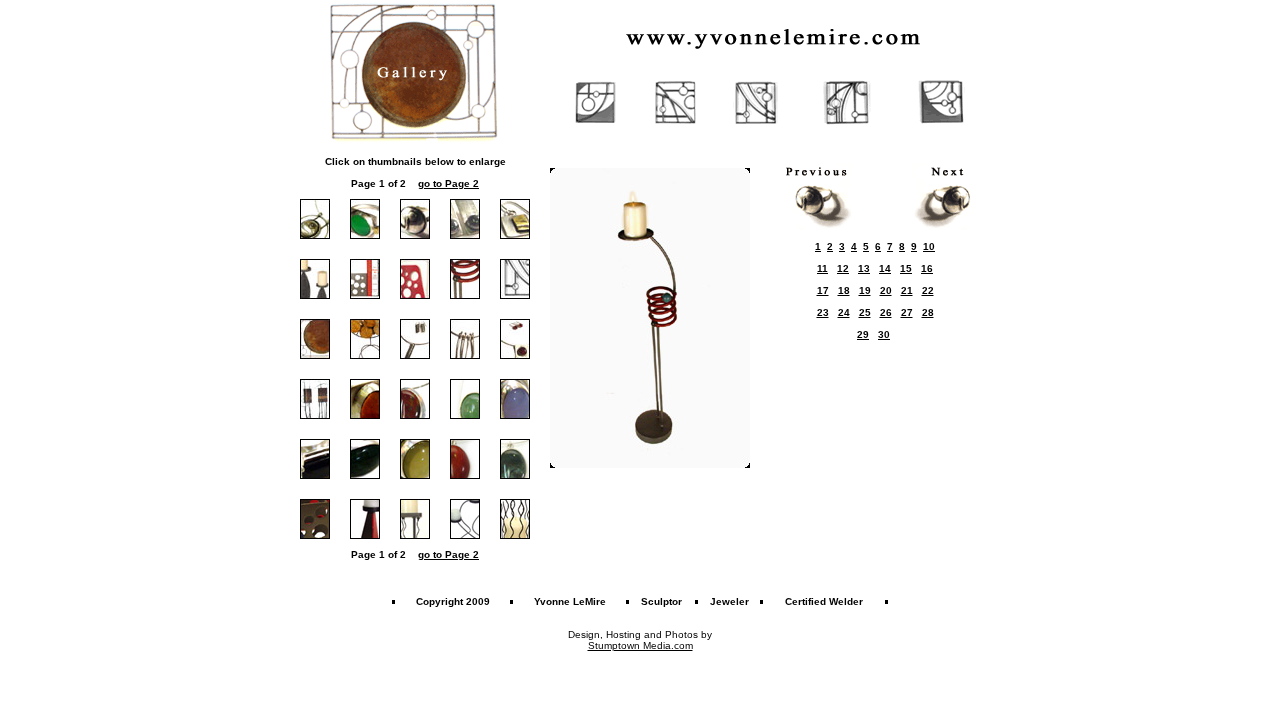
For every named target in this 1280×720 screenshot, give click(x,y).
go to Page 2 (448, 183)
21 (907, 290)
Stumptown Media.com (640, 645)
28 (928, 312)
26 (886, 312)
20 (886, 290)
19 (865, 290)
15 (906, 268)
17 (823, 290)
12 (843, 268)
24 (844, 312)
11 (822, 268)
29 (863, 334)
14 (885, 268)
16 (927, 268)
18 (844, 290)
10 (929, 246)
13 (864, 268)
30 (884, 334)
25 (865, 312)
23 (823, 312)
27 (907, 312)
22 (928, 290)
